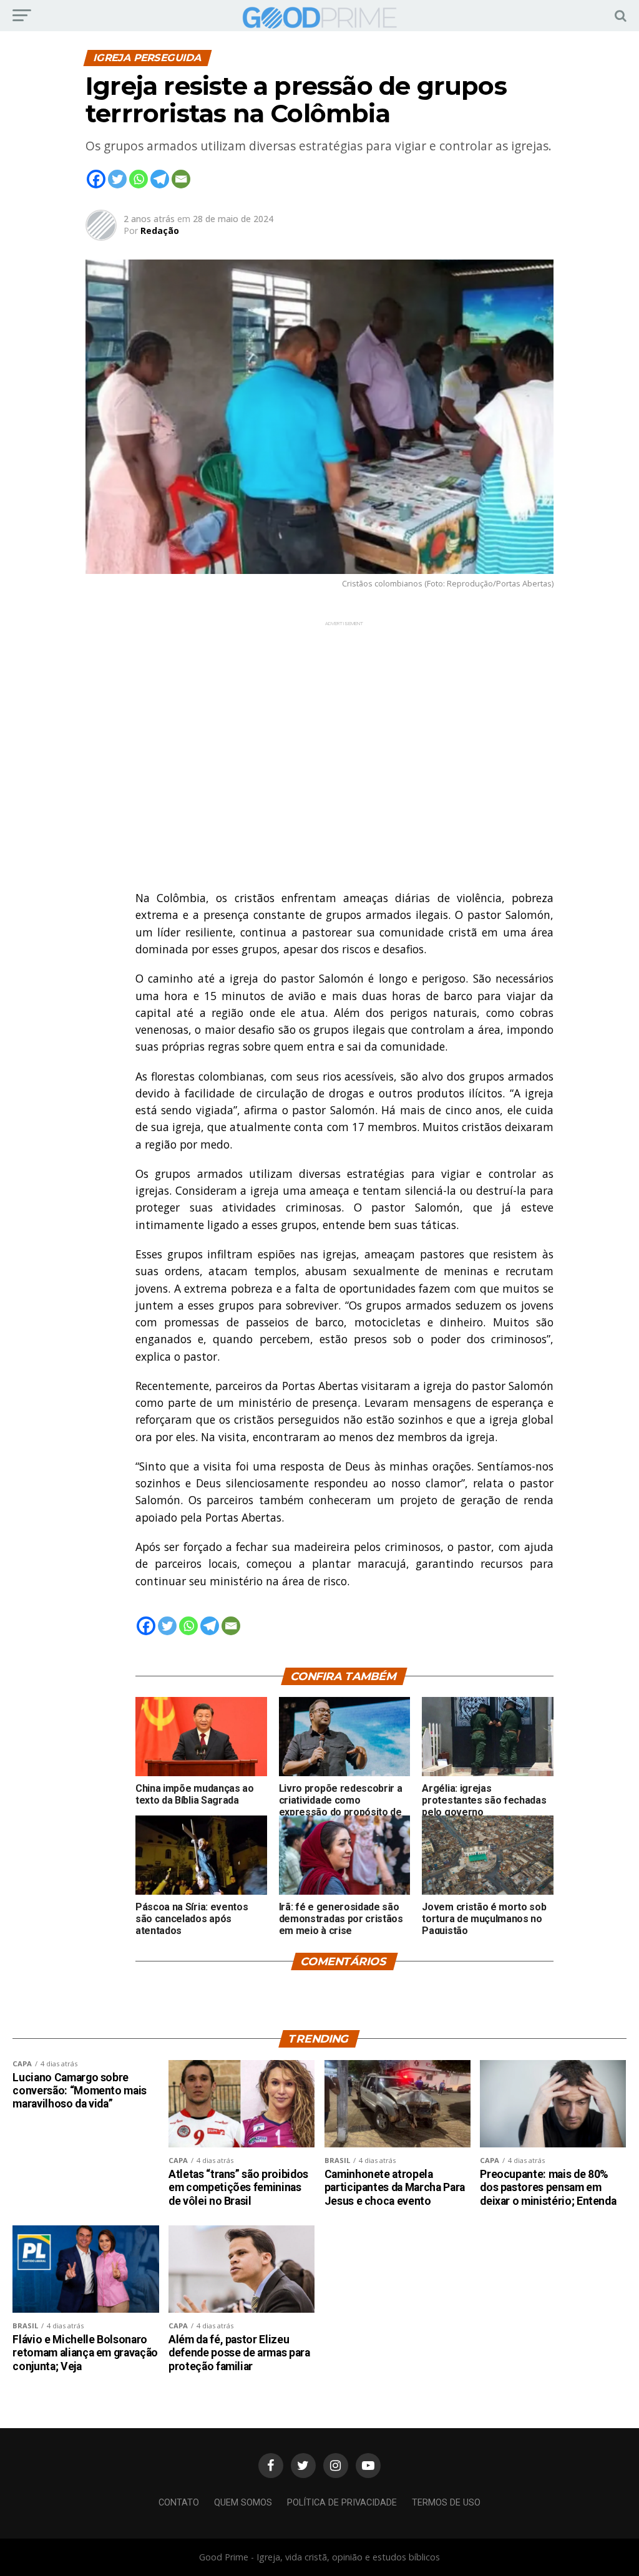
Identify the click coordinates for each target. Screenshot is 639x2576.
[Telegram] (160, 179)
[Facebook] (96, 179)
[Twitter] (117, 179)
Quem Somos (243, 2503)
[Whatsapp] (139, 179)
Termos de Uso (446, 2503)
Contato (179, 2503)
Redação (160, 231)
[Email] (181, 179)
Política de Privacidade (342, 2503)
